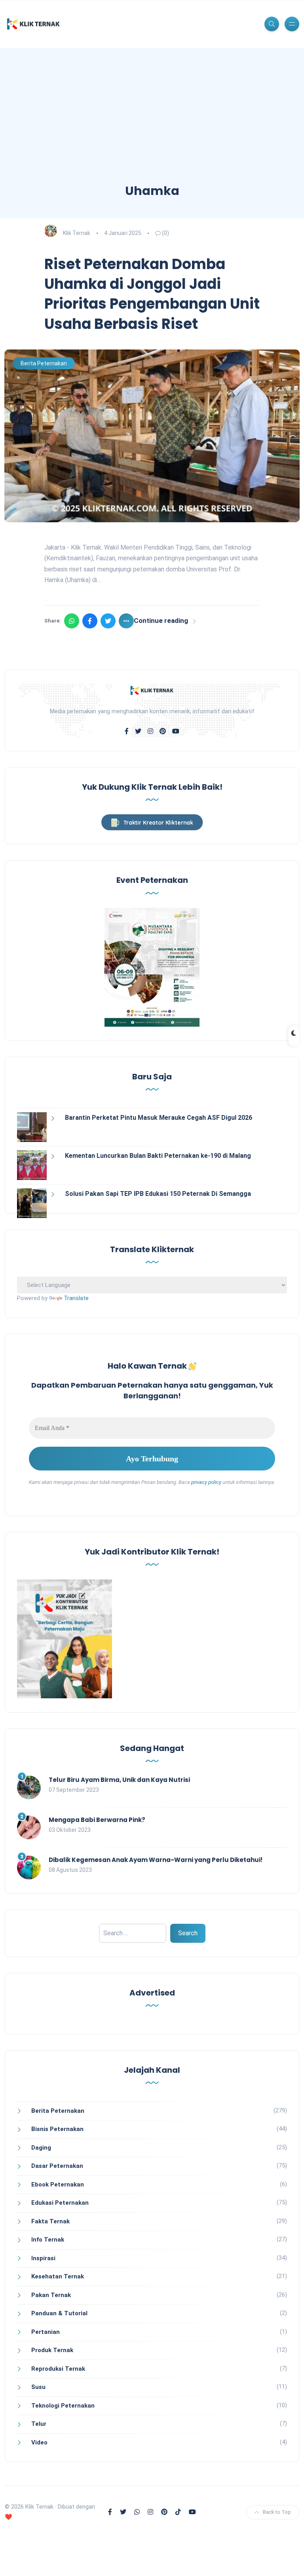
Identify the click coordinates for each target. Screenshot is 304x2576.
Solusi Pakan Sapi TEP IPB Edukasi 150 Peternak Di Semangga (158, 1194)
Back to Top (277, 2512)
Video (39, 2442)
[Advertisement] (152, 123)
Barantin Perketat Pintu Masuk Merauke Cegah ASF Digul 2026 (159, 1118)
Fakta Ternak (50, 2221)
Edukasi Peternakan (60, 2203)
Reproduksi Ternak (58, 2369)
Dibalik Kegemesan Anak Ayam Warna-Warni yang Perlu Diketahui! (156, 1860)
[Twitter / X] (108, 621)
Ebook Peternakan (58, 2185)
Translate (76, 1298)
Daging (41, 2148)
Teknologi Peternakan (63, 2406)
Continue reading (161, 621)
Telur (39, 2424)
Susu (38, 2387)
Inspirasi (43, 2258)
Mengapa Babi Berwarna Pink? (97, 1820)
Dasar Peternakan (57, 2166)
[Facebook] (90, 621)
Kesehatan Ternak (58, 2276)
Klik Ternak (77, 233)
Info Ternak (48, 2240)
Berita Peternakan (44, 363)
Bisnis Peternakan (57, 2129)
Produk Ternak (52, 2350)
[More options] (126, 621)
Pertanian (46, 2332)
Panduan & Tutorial (59, 2313)
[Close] (290, 2560)
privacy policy (206, 1482)
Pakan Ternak (51, 2295)
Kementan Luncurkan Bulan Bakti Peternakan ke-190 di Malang (158, 1156)
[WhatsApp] (72, 621)
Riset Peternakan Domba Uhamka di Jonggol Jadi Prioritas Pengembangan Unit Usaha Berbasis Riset (152, 294)
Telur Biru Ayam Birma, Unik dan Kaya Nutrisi (119, 1780)
